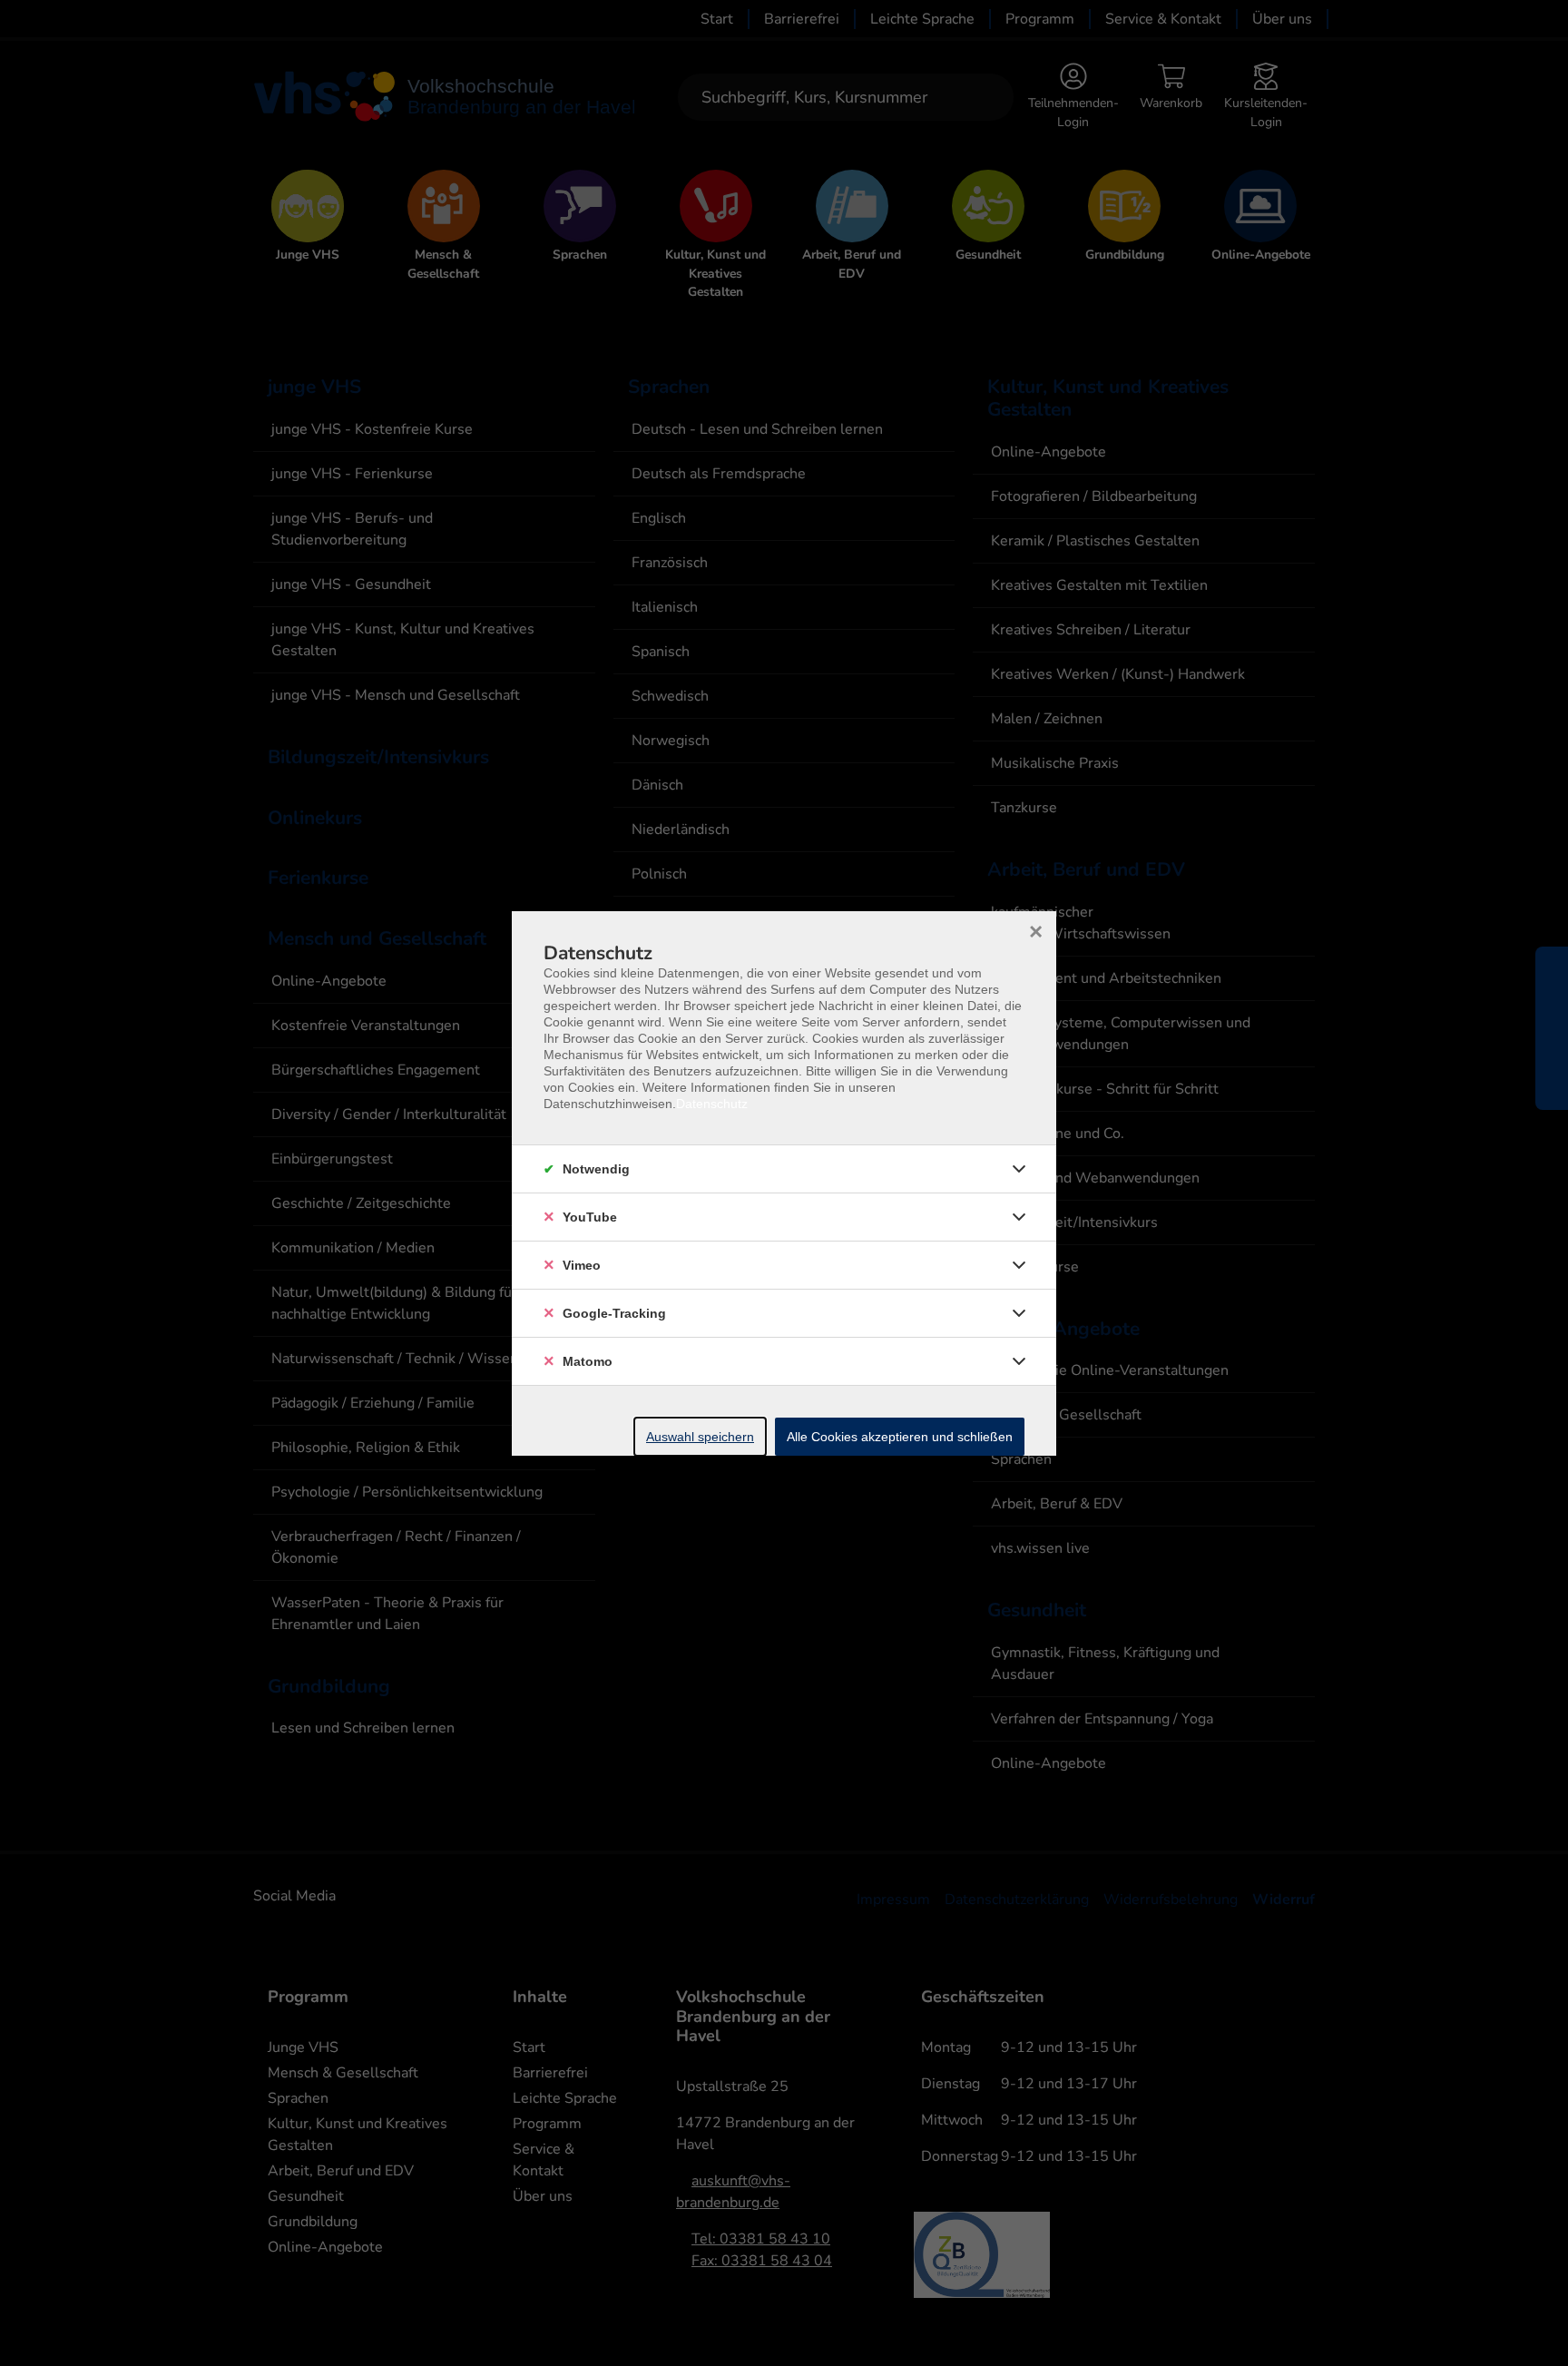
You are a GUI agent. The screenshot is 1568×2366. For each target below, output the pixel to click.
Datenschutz (712, 1104)
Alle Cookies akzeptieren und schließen (900, 1437)
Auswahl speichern (700, 1437)
